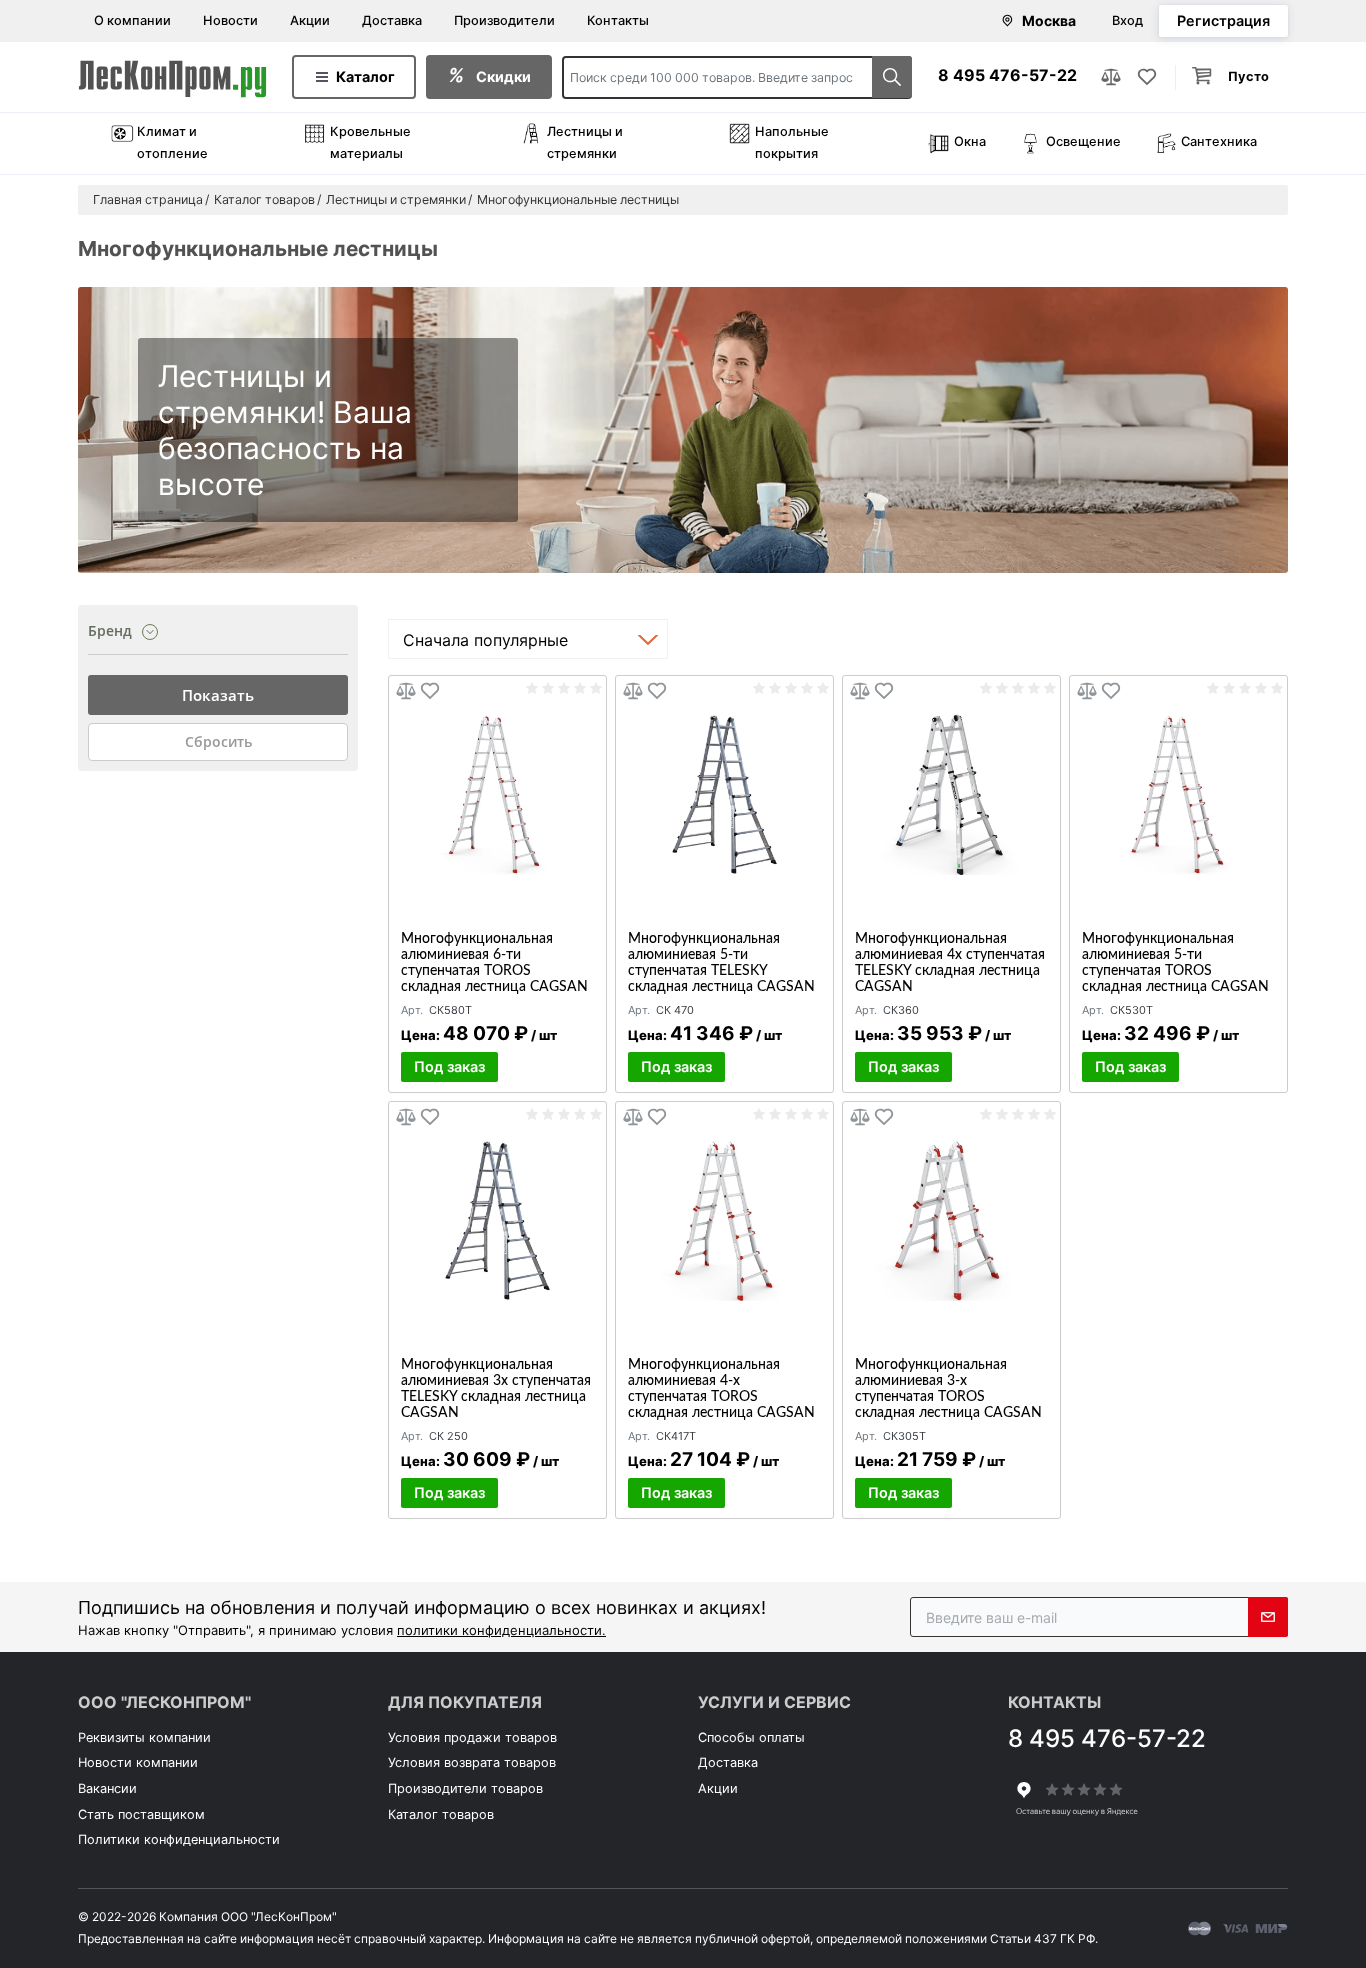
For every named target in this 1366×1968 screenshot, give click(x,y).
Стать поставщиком (141, 1814)
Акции (310, 20)
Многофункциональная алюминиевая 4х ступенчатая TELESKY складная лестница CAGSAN (950, 962)
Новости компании (138, 1762)
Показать (218, 695)
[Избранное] (1147, 77)
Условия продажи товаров (472, 1737)
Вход (1127, 20)
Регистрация (1223, 20)
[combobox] (528, 639)
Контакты (618, 20)
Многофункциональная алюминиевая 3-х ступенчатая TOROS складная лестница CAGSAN (948, 1388)
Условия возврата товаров (472, 1762)
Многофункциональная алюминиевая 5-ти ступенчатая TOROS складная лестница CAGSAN (1175, 962)
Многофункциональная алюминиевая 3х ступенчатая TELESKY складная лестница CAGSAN (496, 1388)
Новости (230, 20)
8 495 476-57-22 (1007, 75)
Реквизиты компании (144, 1737)
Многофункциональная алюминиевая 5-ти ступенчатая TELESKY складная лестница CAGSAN (721, 962)
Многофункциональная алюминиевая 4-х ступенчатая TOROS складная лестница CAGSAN (721, 1388)
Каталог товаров (441, 1814)
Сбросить (218, 741)
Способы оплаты (751, 1737)
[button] (1231, 77)
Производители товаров (465, 1788)
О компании (132, 20)
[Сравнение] (1111, 77)
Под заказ (449, 1066)
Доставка (392, 20)
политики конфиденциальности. (501, 1630)
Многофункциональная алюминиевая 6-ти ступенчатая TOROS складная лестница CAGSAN (494, 962)
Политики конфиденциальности (179, 1839)
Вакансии (107, 1788)
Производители (504, 20)
